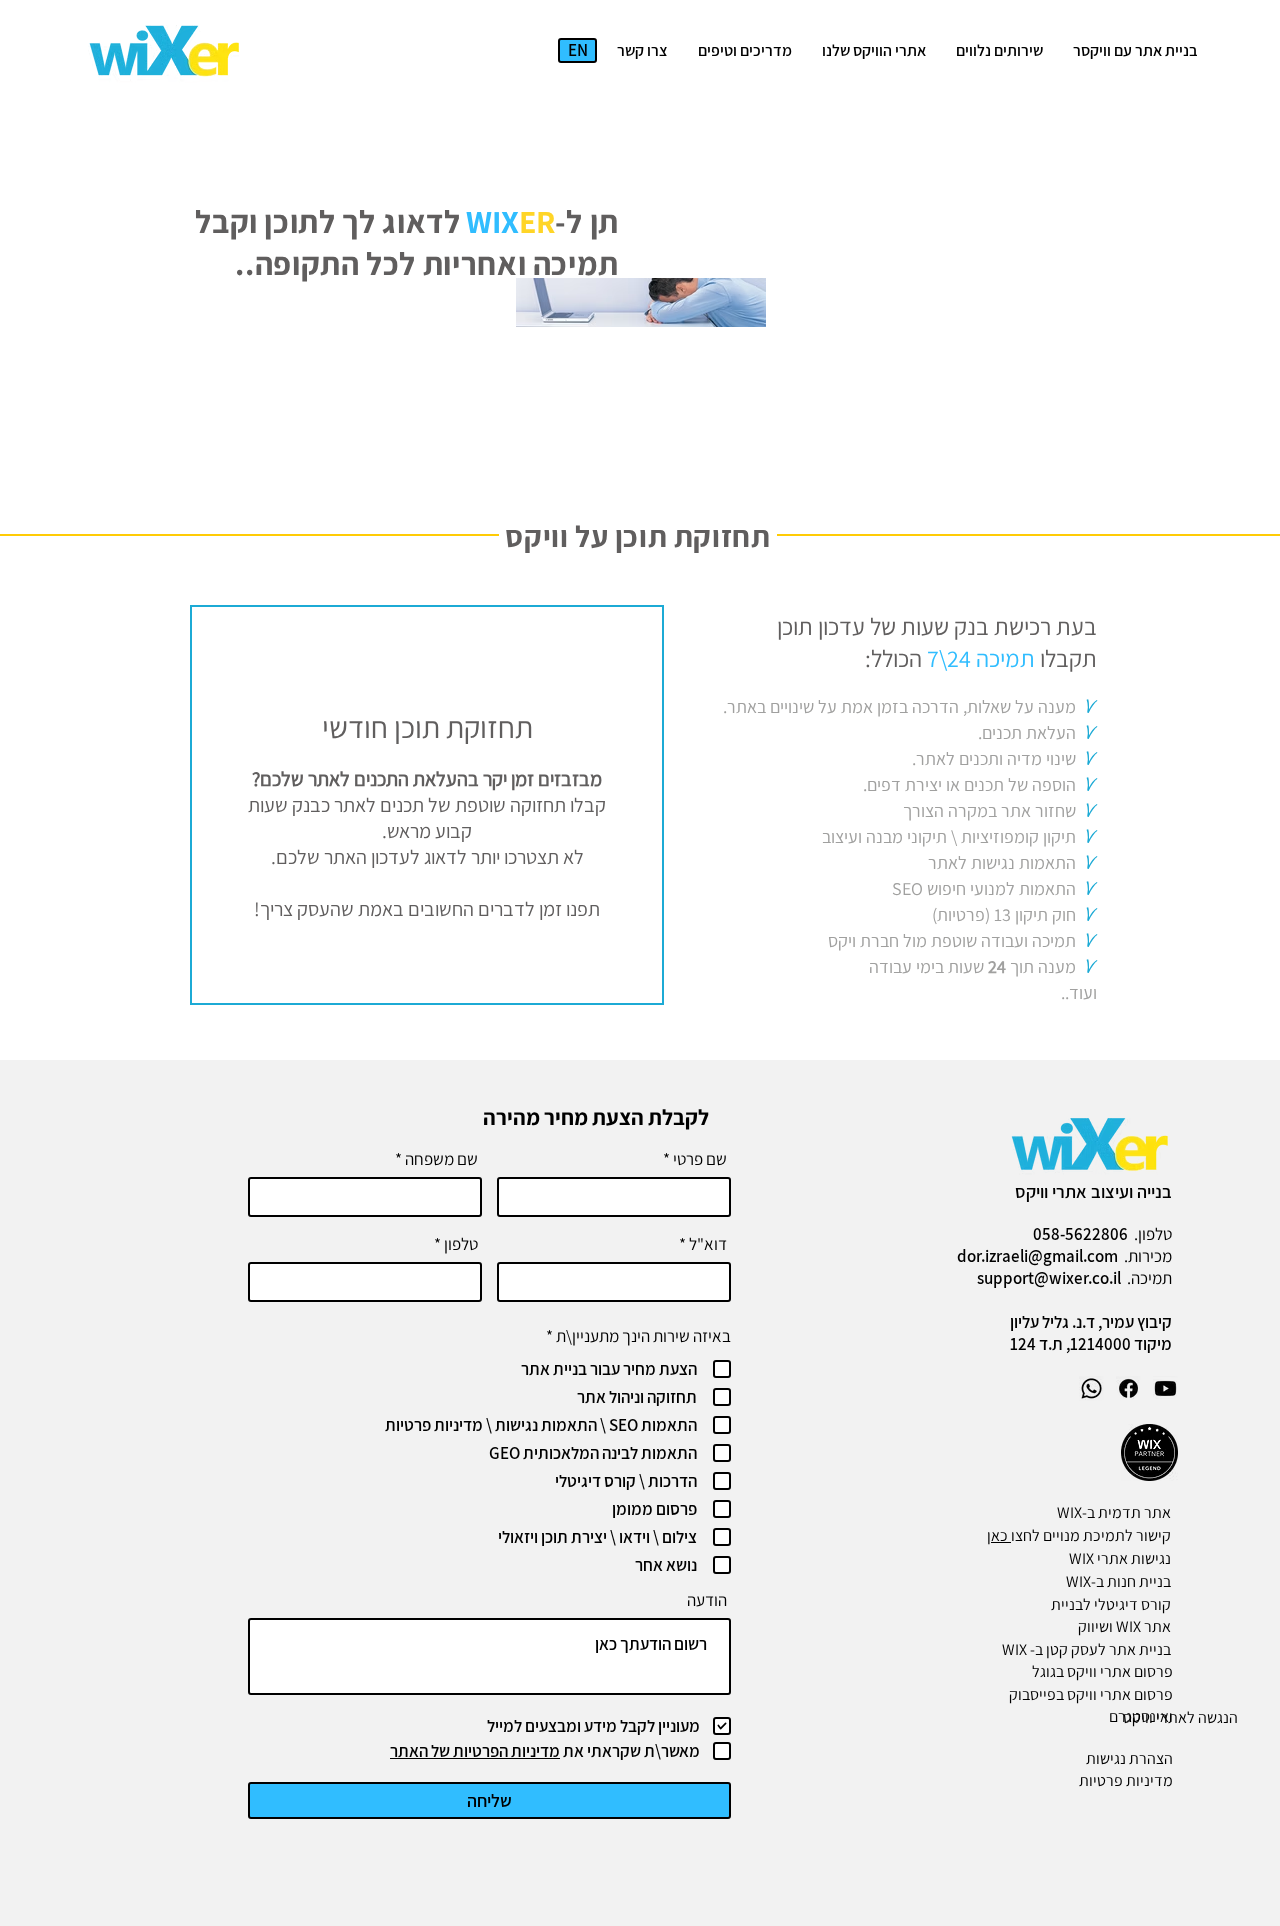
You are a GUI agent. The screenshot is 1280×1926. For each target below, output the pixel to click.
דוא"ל (708, 1244)
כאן (999, 1535)
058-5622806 (1080, 1234)
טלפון (461, 1244)
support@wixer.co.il (1049, 1278)
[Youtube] (1165, 1388)
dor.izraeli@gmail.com (1037, 1256)
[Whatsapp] (1091, 1388)
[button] (999, 51)
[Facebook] (1128, 1388)
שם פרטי (700, 1159)
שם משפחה (441, 1159)
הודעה (707, 1600)
